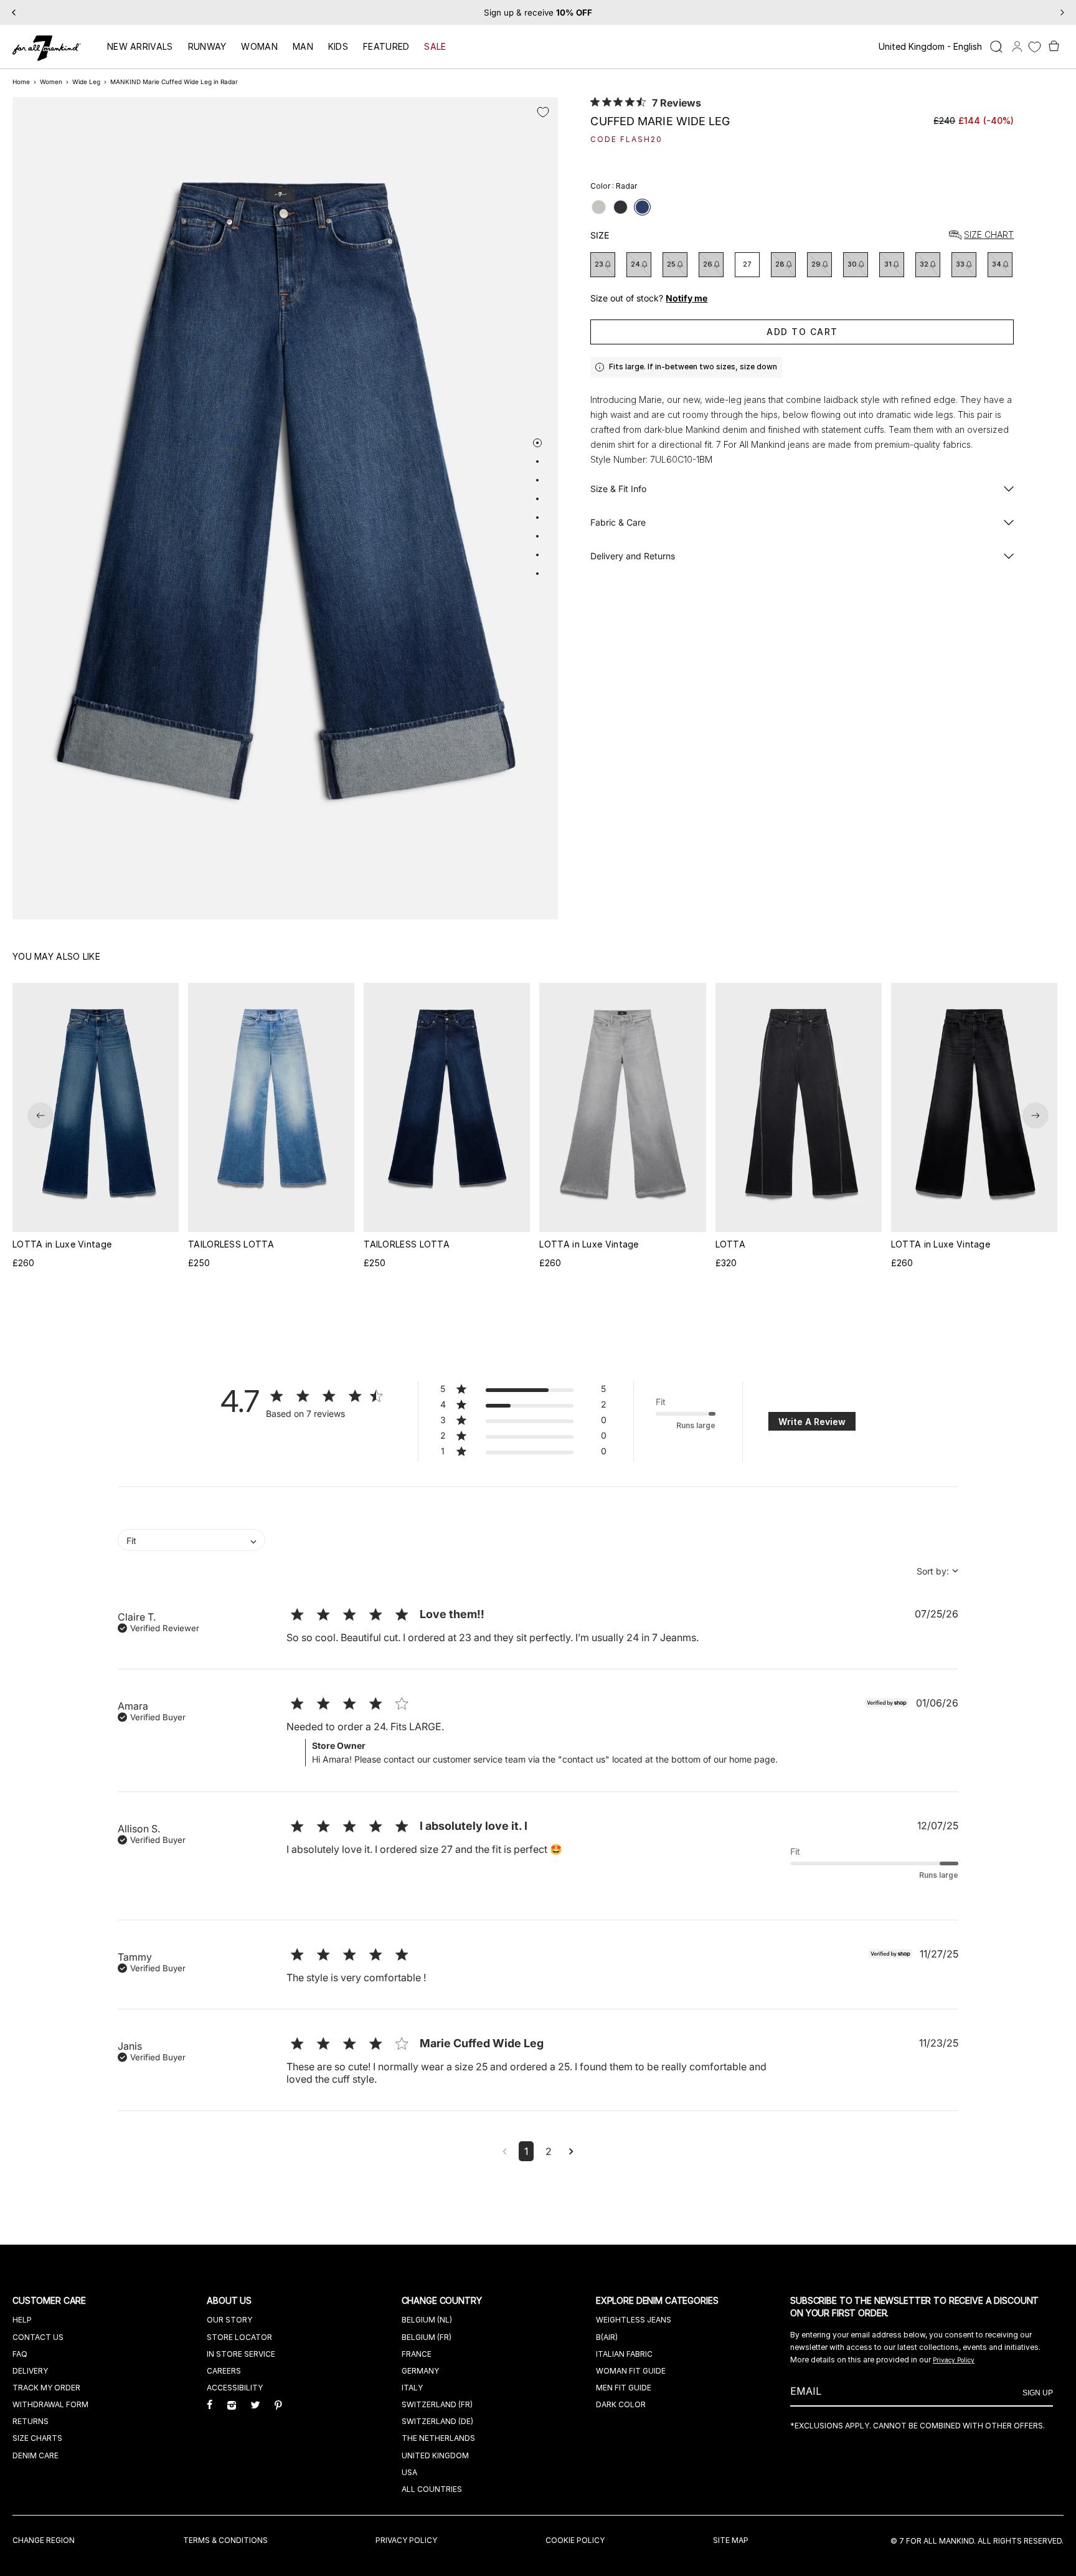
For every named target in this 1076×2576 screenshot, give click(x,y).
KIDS (338, 46)
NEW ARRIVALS (140, 46)
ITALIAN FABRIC (624, 2354)
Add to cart (802, 332)
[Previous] (14, 12)
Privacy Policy (954, 2360)
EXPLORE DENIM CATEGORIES (658, 2300)
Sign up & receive (538, 12)
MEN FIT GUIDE (624, 2388)
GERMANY (420, 2371)
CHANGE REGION (44, 2540)
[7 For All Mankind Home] (47, 49)
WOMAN (259, 46)
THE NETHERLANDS (438, 2438)
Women (51, 82)
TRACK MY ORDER (46, 2388)
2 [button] (549, 2151)
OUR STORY (229, 2320)
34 (997, 264)
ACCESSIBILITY (235, 2388)
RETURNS (31, 2421)
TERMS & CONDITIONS (225, 2540)
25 (671, 264)
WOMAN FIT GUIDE (631, 2371)
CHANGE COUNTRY (443, 2300)
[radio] (599, 207)
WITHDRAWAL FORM (50, 2404)
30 (852, 264)
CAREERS (224, 2371)
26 (708, 264)
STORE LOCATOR (239, 2337)
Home (21, 82)
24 (635, 264)
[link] (523, 1453)
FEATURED (386, 46)
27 (747, 264)
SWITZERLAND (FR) (437, 2404)
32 (924, 264)
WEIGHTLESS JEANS (634, 2320)
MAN (303, 46)
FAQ (20, 2354)
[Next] (1062, 12)
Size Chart (989, 235)
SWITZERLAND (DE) (437, 2421)
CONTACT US (38, 2337)
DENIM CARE (35, 2455)
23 (599, 264)
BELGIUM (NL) (427, 2320)
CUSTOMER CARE (50, 2300)
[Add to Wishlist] (543, 112)
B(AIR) (607, 2337)
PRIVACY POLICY (406, 2540)
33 (960, 264)
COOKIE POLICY (575, 2540)
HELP (22, 2320)
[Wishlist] (1035, 47)
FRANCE (417, 2354)
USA (409, 2472)
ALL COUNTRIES (432, 2489)
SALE (435, 46)
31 (888, 264)
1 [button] (526, 2151)
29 (816, 264)
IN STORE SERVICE (241, 2354)
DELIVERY (30, 2371)
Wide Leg (86, 82)
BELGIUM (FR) (427, 2337)
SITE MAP (731, 2540)
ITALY (412, 2388)
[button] (40, 1115)
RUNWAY (207, 46)
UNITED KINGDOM (435, 2455)
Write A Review (812, 1422)
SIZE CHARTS (37, 2438)
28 (780, 264)
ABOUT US (230, 2300)
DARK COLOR (621, 2404)
